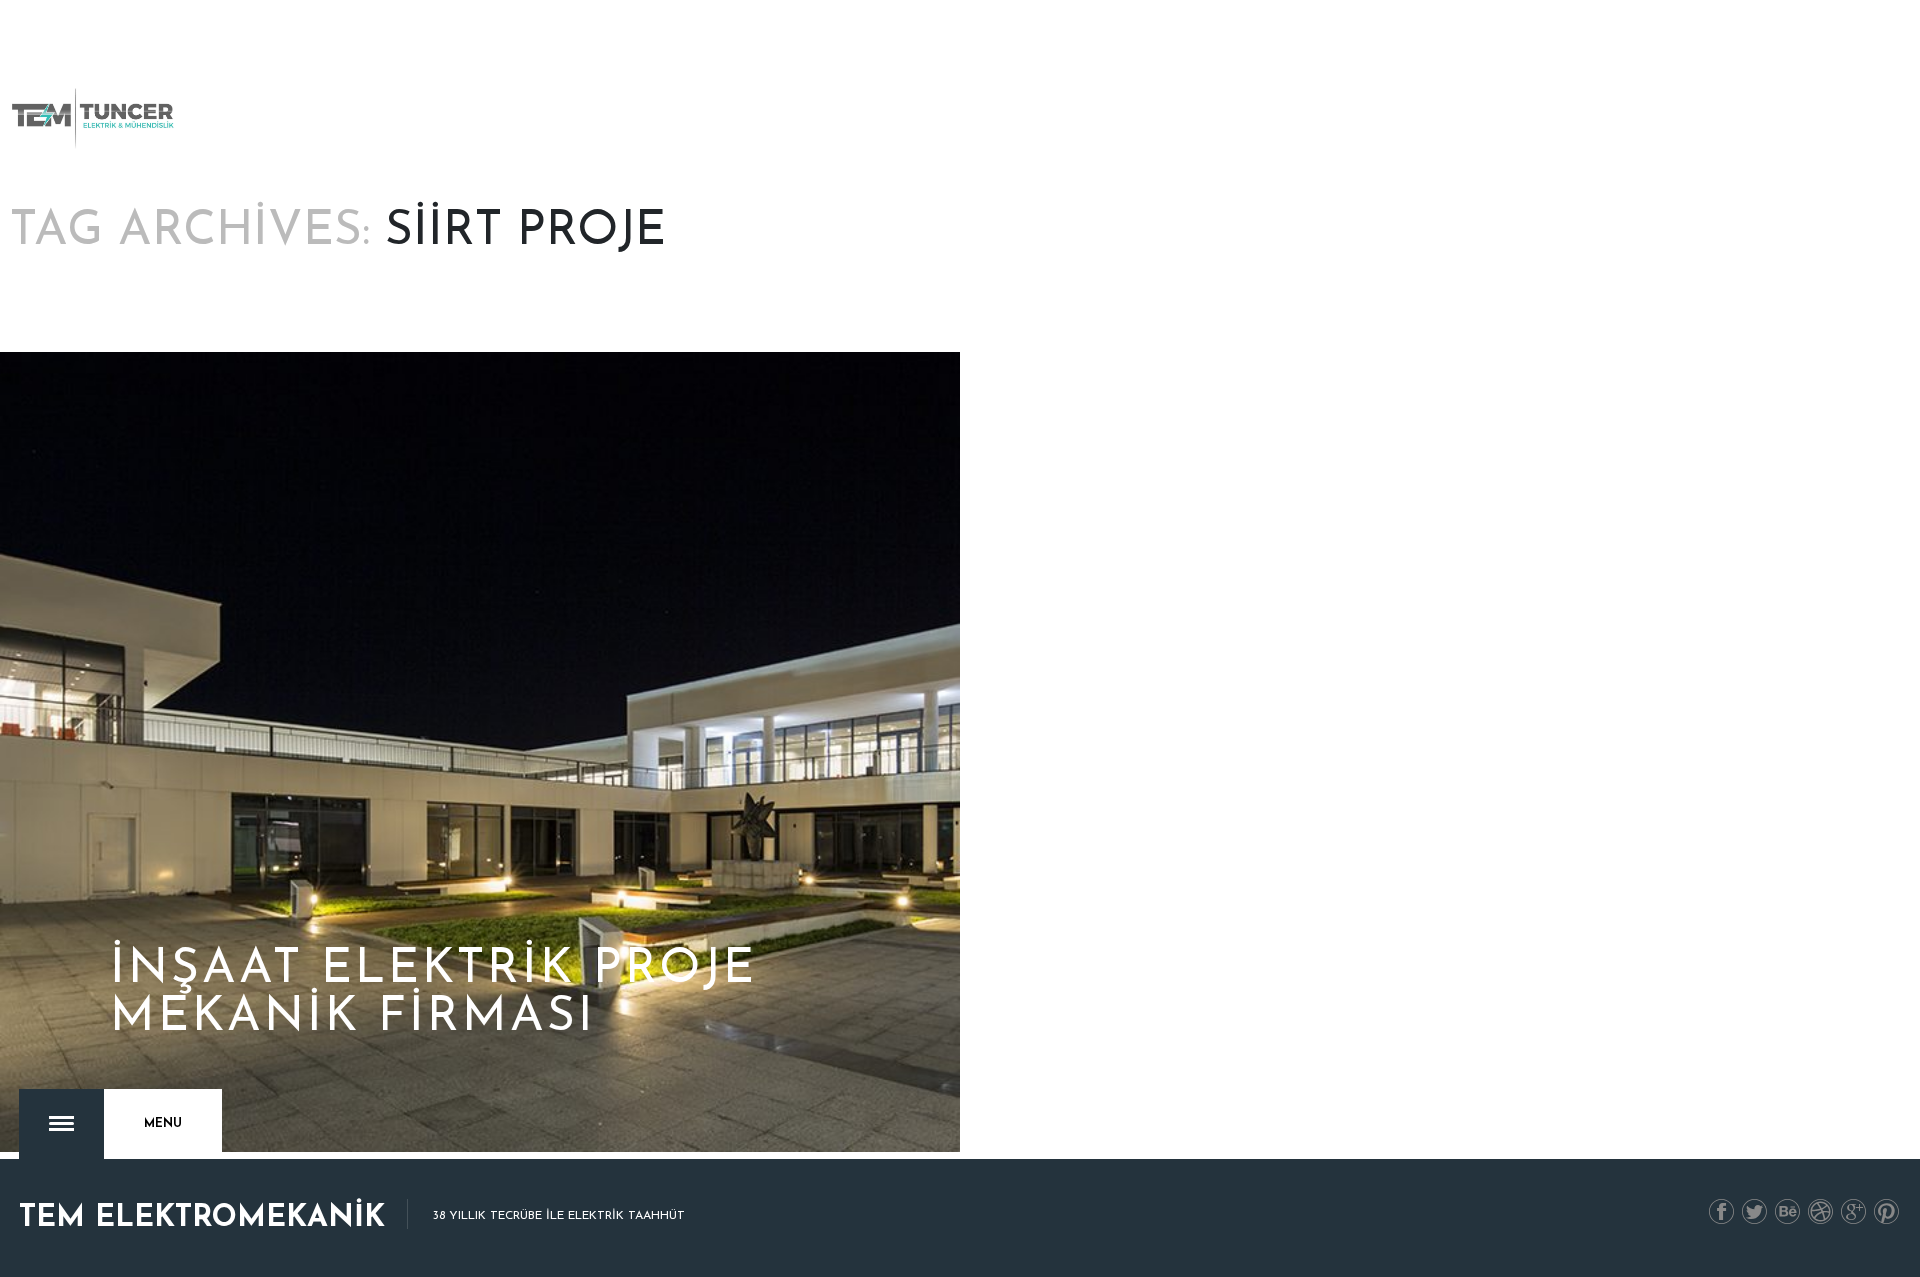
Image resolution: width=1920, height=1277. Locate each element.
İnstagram (1821, 1213)
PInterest (1887, 1213)
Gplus (1854, 1213)
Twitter (1755, 1213)
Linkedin (1788, 1213)
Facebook (1722, 1213)
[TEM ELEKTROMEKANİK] (94, 118)
